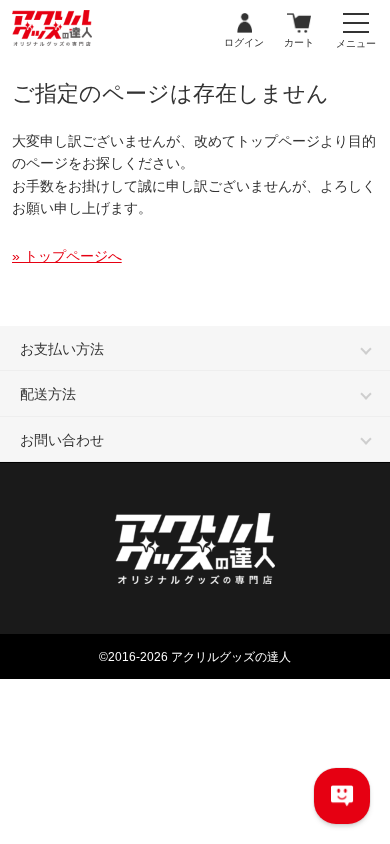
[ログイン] (244, 24)
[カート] (299, 24)
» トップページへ (67, 256)
